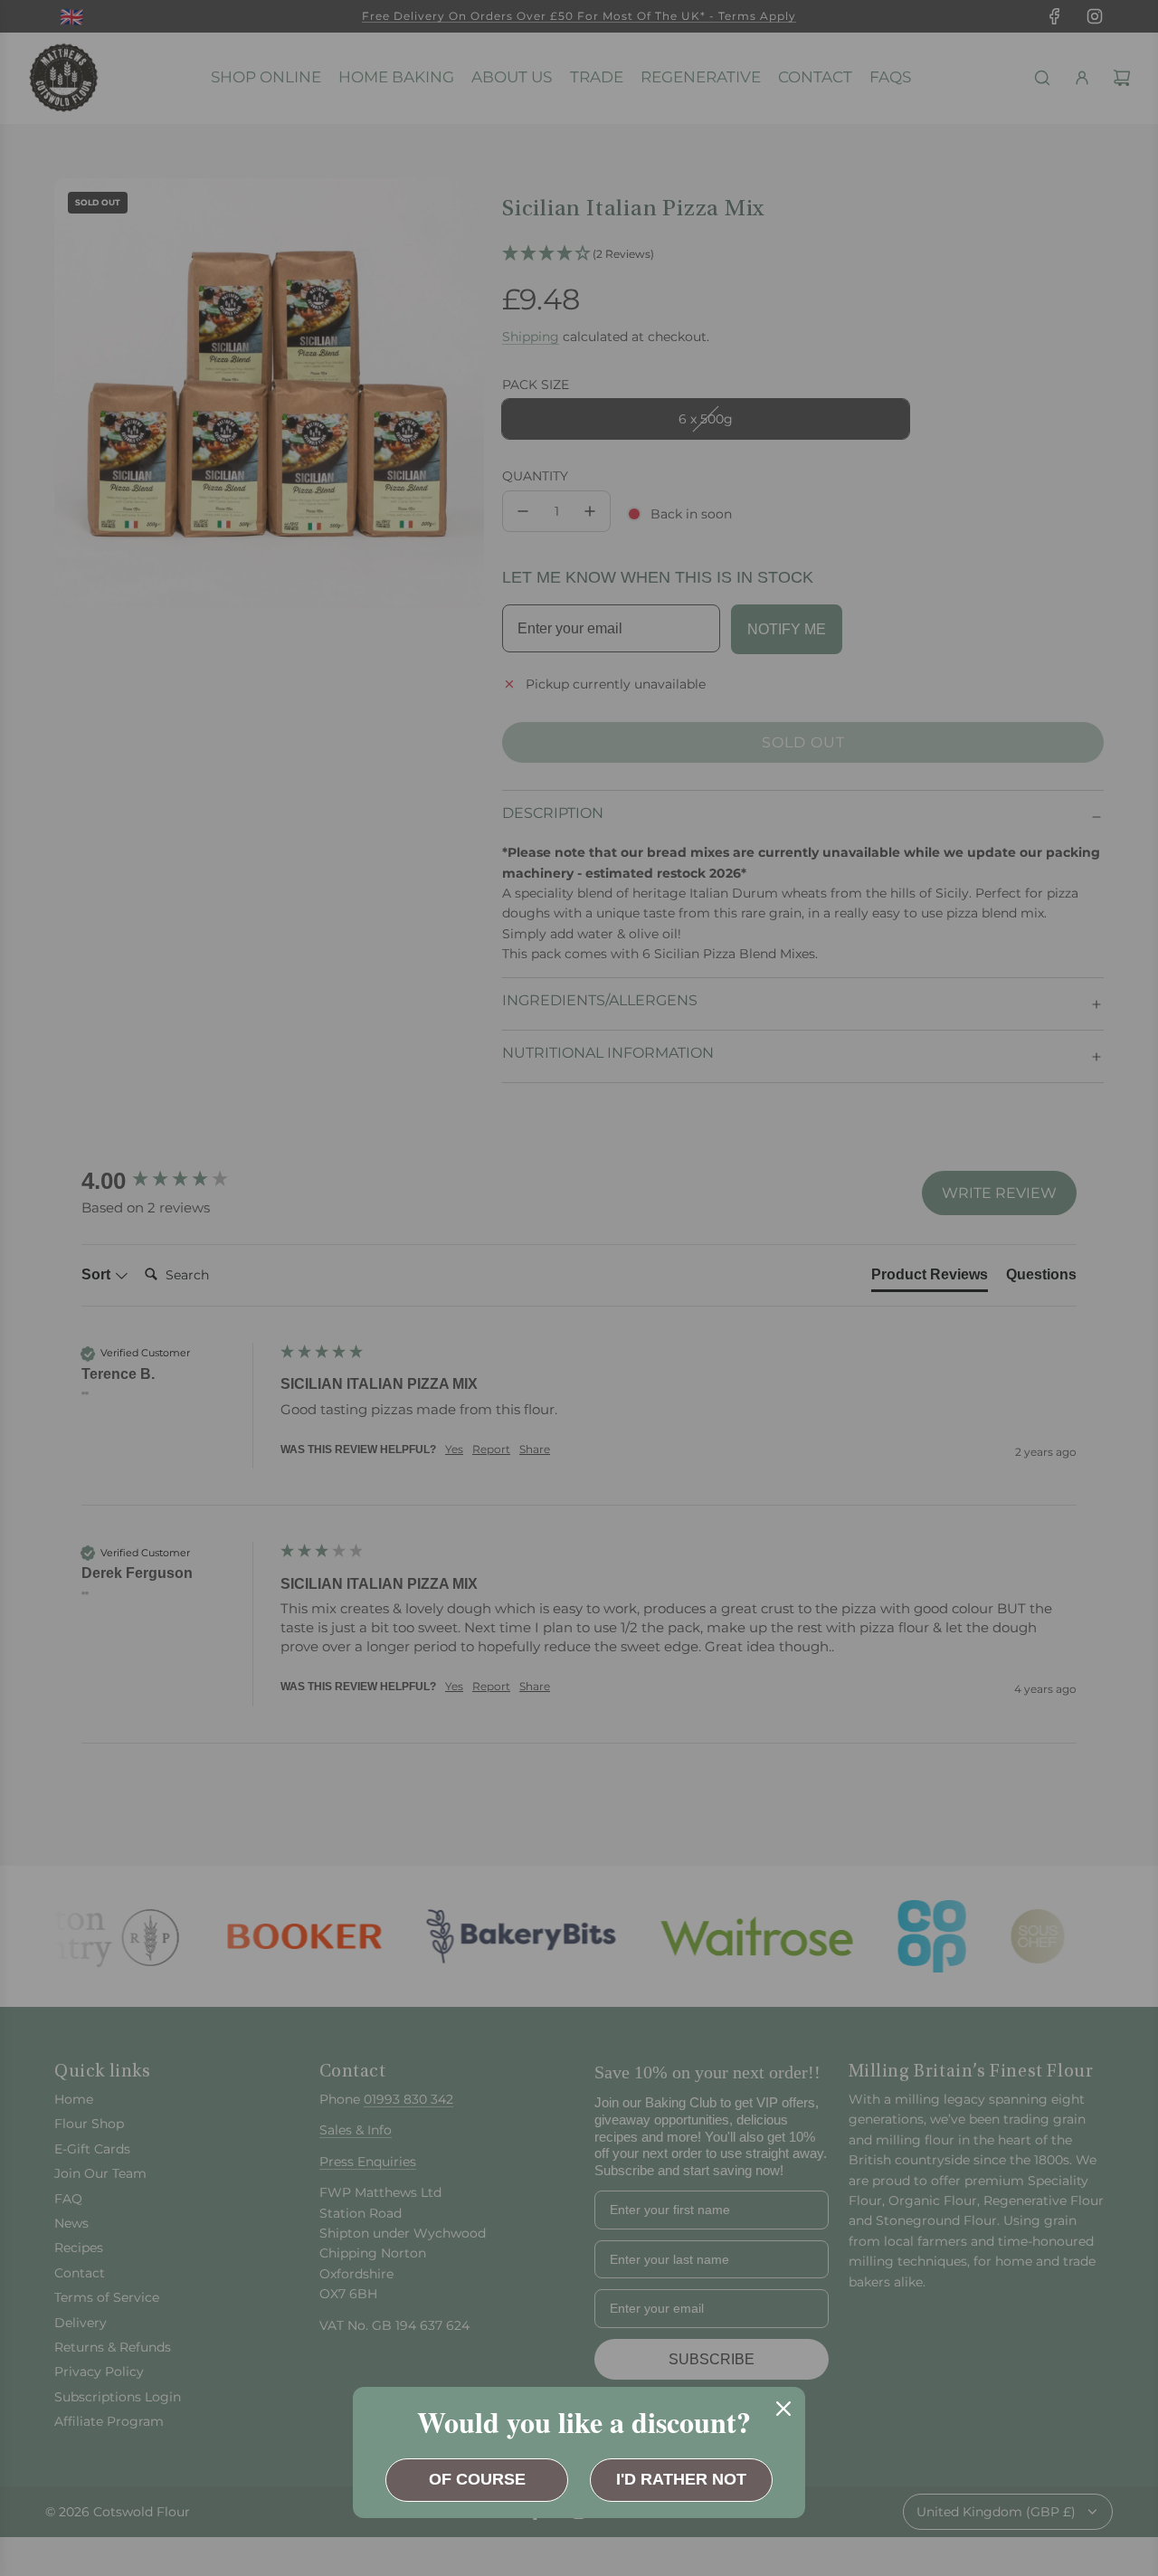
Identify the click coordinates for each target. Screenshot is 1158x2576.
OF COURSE (477, 2479)
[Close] (783, 2409)
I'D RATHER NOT (681, 2479)
